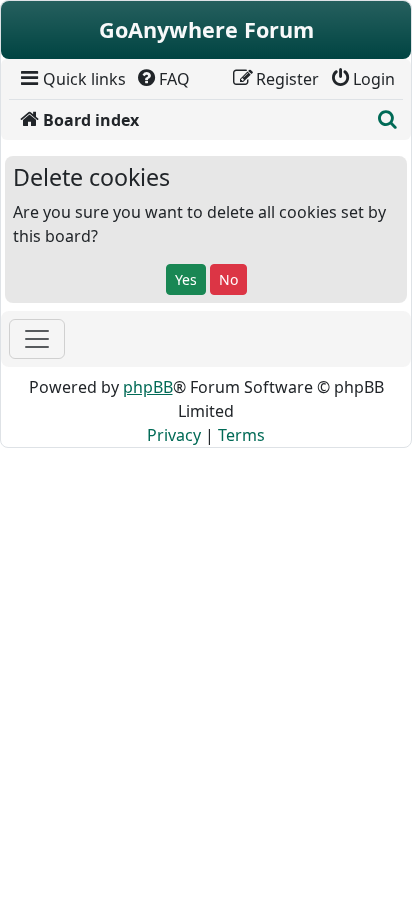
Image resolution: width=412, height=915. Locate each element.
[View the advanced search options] (387, 120)
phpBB (148, 387)
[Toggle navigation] (37, 339)
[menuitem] (71, 79)
